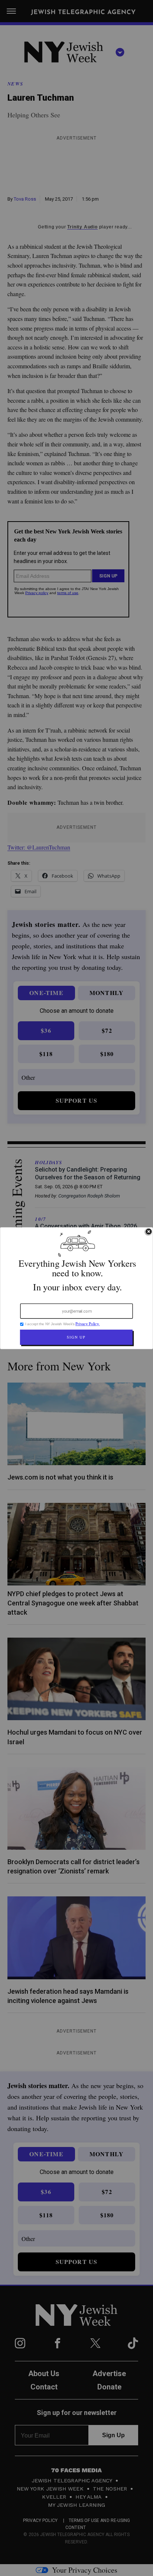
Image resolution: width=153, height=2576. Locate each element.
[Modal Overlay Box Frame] (76, 1288)
